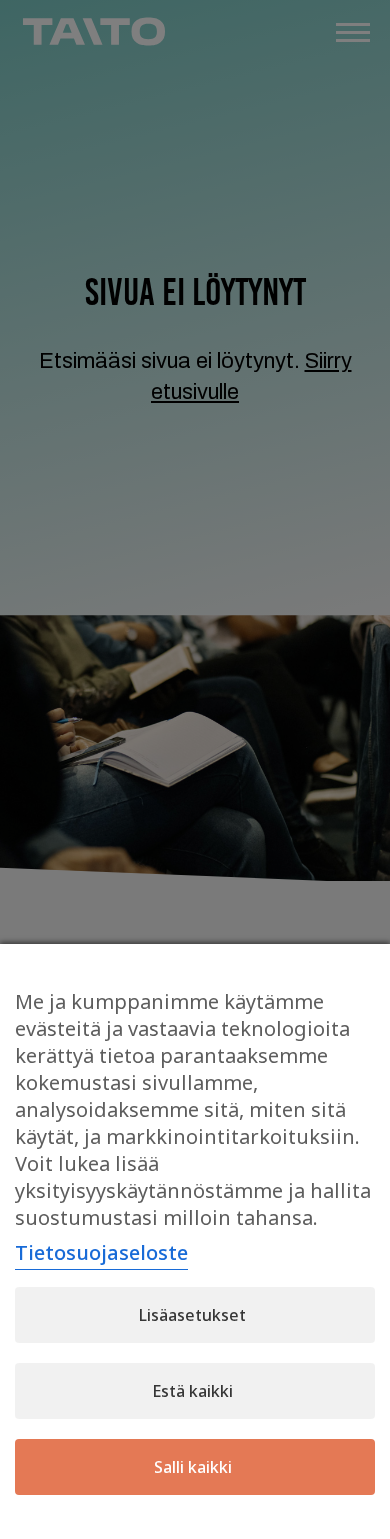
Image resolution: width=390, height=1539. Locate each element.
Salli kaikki (193, 1467)
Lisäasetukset (192, 1315)
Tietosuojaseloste (101, 1252)
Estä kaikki (192, 1391)
